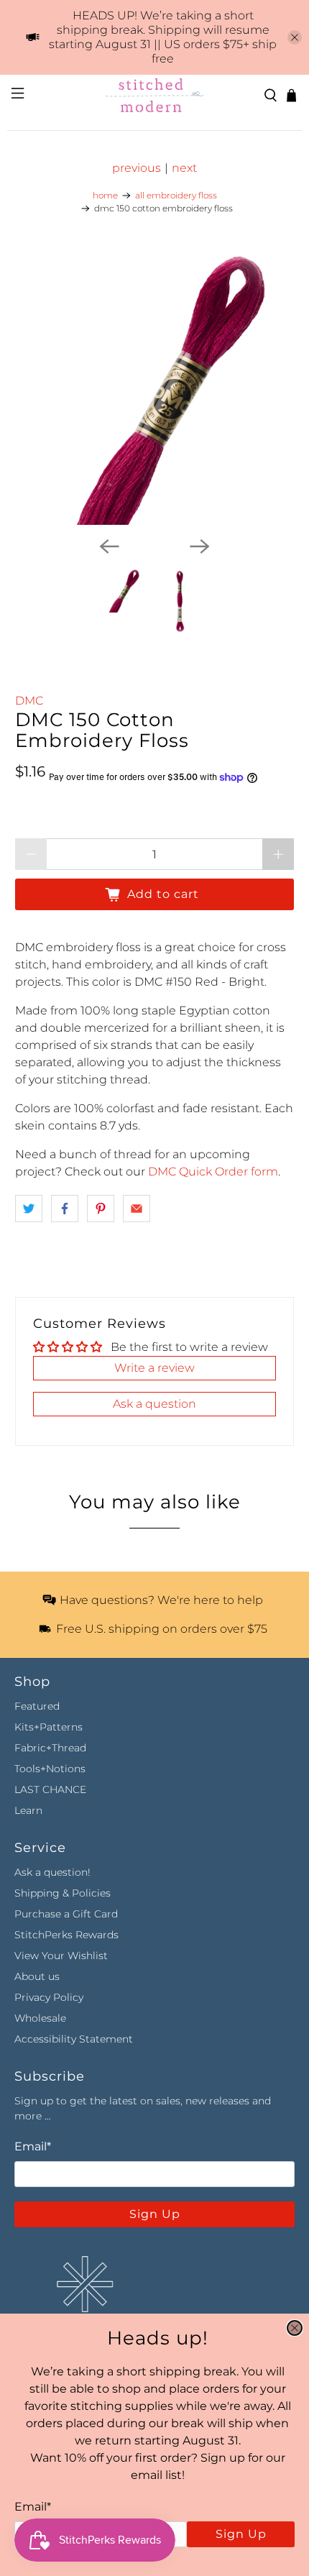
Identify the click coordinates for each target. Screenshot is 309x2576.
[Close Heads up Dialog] (295, 2328)
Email (33, 2507)
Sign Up (241, 2534)
